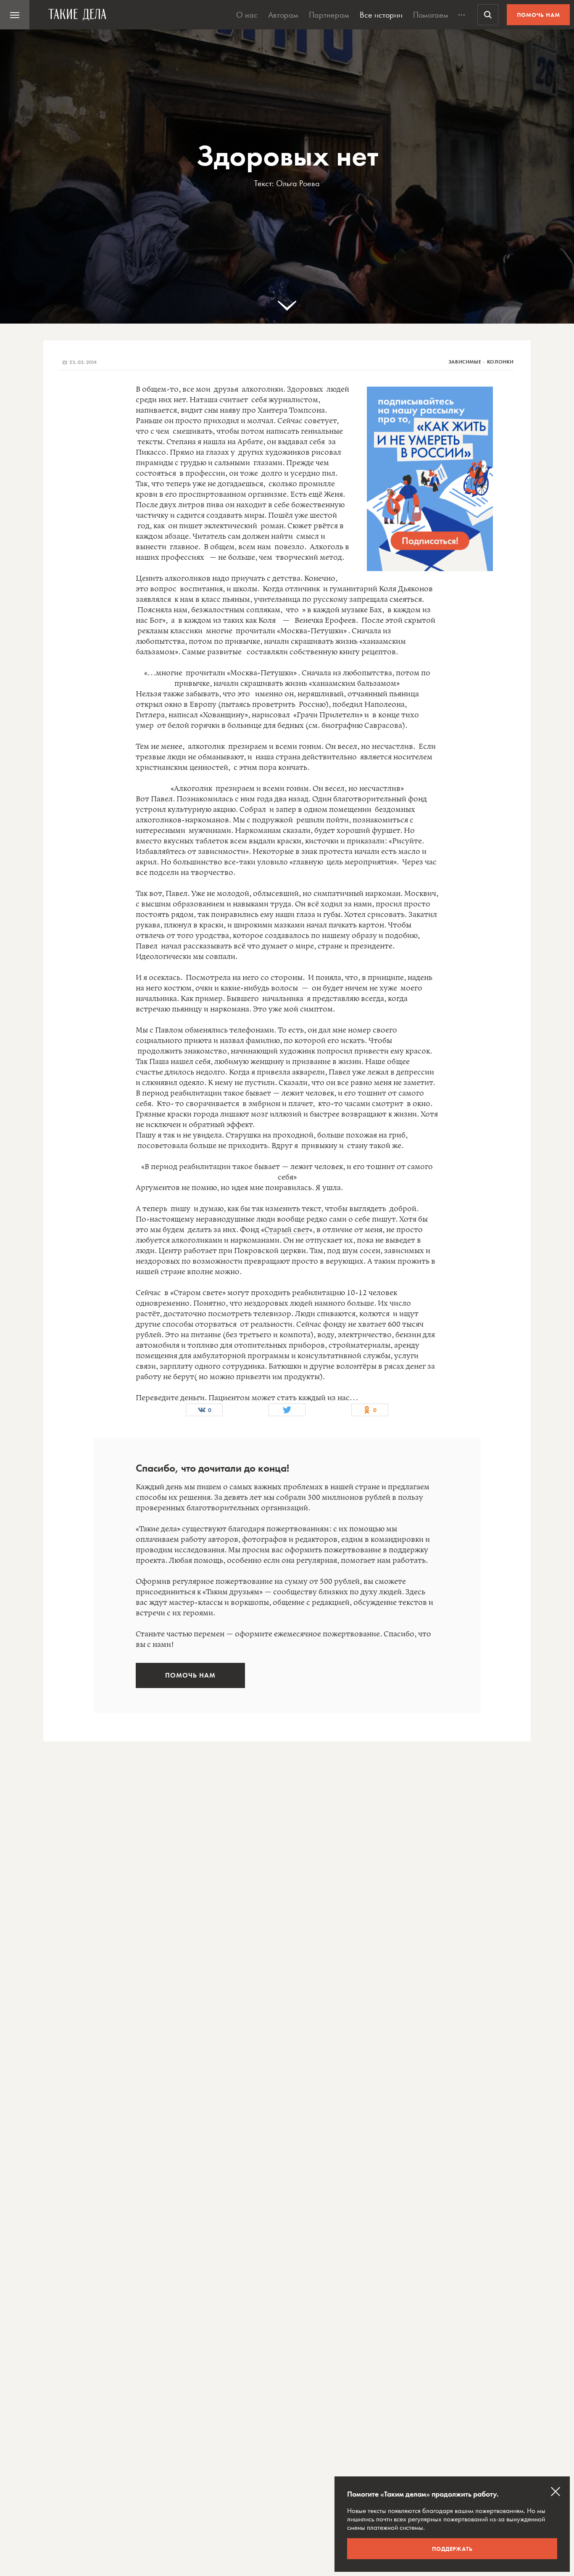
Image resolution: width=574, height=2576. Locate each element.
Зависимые (465, 362)
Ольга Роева (298, 183)
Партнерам (329, 15)
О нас (247, 15)
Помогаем (431, 15)
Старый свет (287, 1230)
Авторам (283, 15)
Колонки (500, 362)
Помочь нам (538, 15)
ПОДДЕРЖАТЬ (452, 2549)
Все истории (381, 15)
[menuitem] (15, 15)
